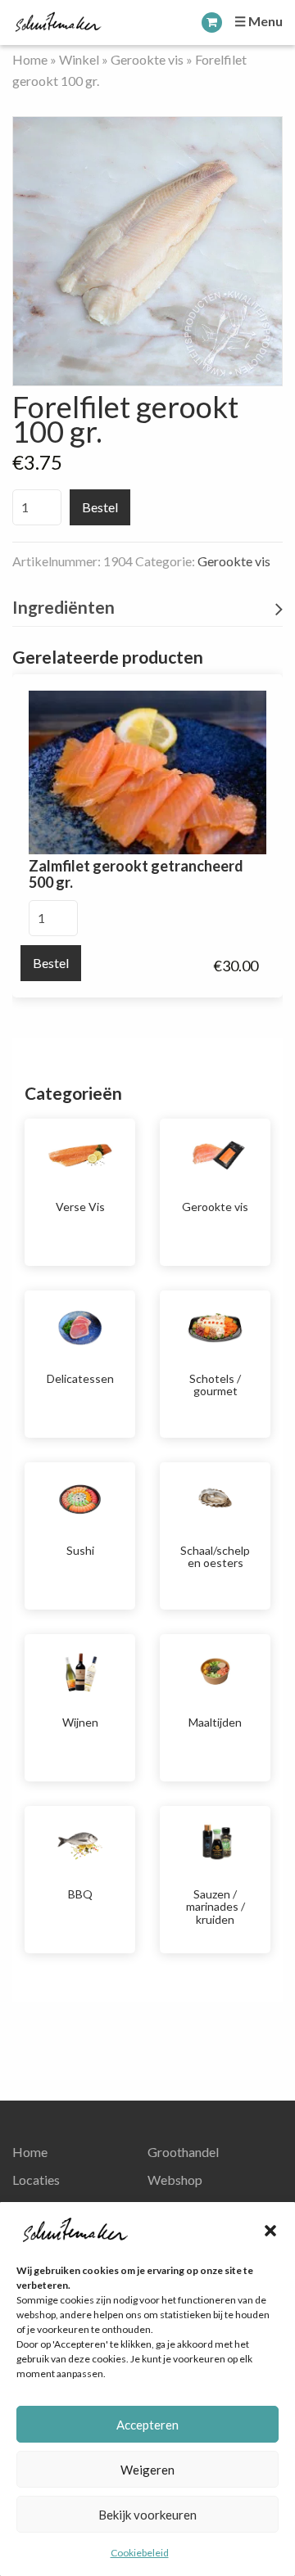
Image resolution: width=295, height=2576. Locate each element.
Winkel (79, 59)
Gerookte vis (147, 59)
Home (30, 59)
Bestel (100, 507)
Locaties (36, 2180)
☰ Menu (259, 21)
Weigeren (147, 2470)
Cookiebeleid (140, 2553)
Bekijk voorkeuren (147, 2515)
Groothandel (183, 2152)
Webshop (175, 2180)
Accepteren (147, 2425)
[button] (270, 2231)
